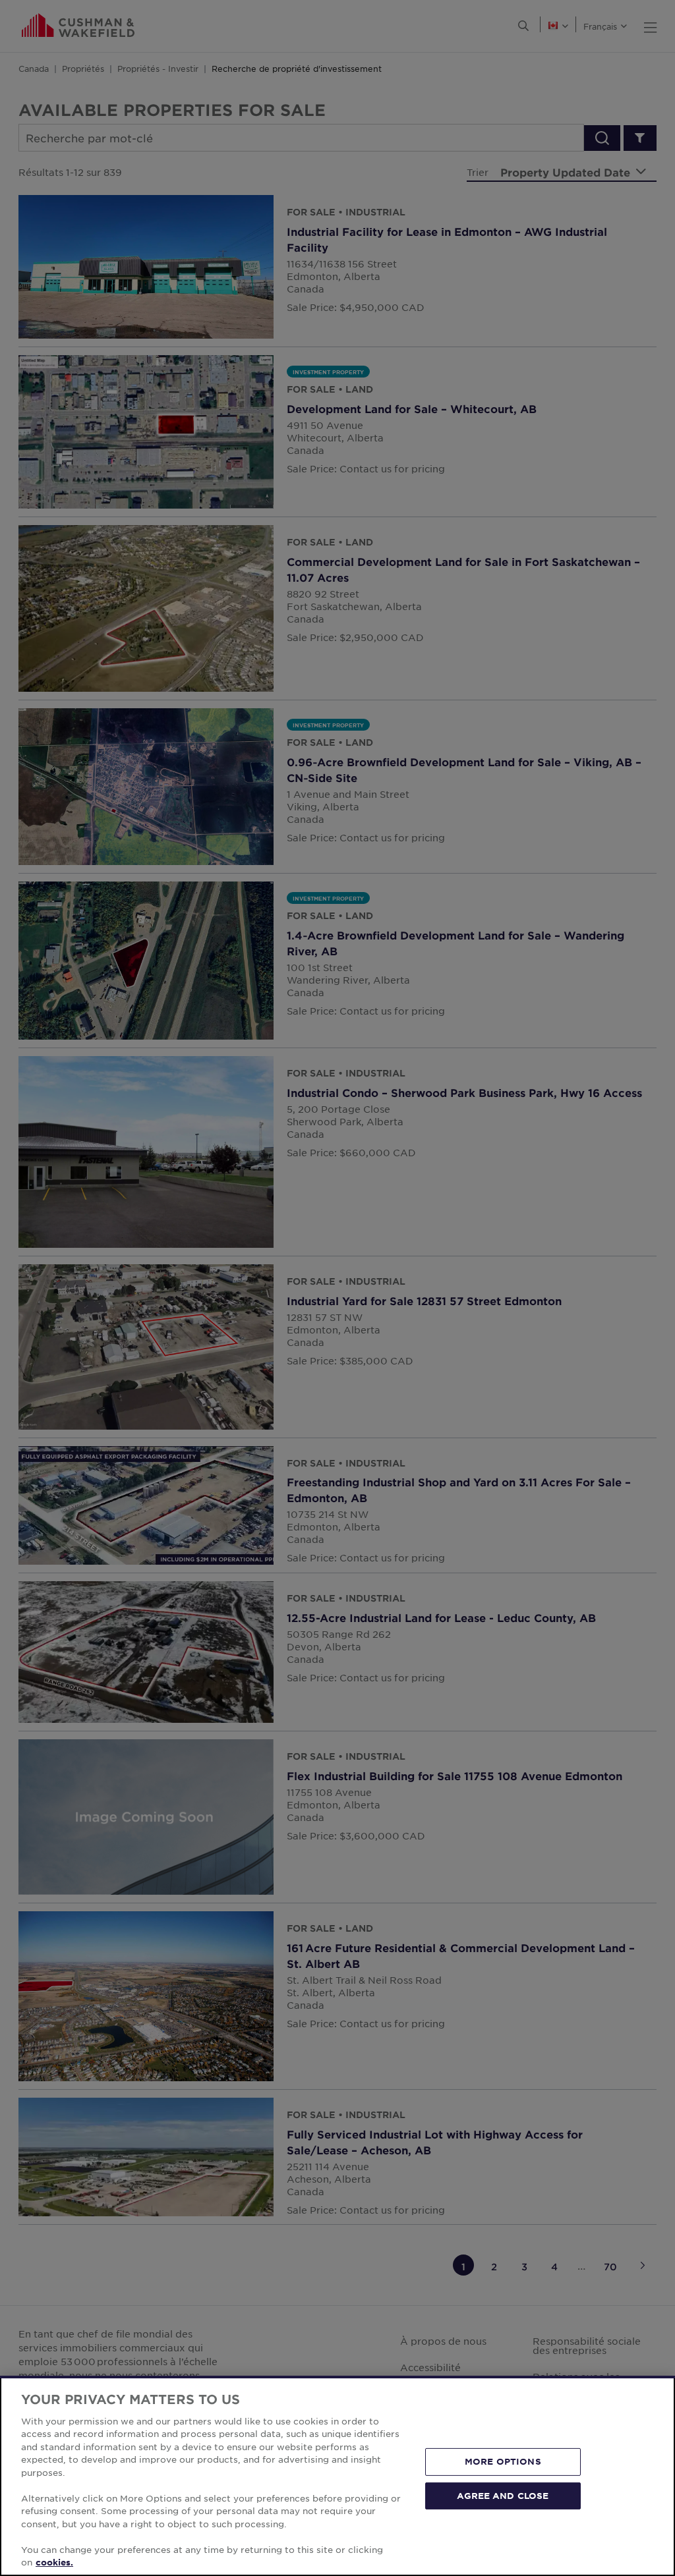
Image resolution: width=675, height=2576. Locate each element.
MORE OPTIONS (503, 2461)
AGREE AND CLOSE (503, 2495)
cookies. (54, 2562)
